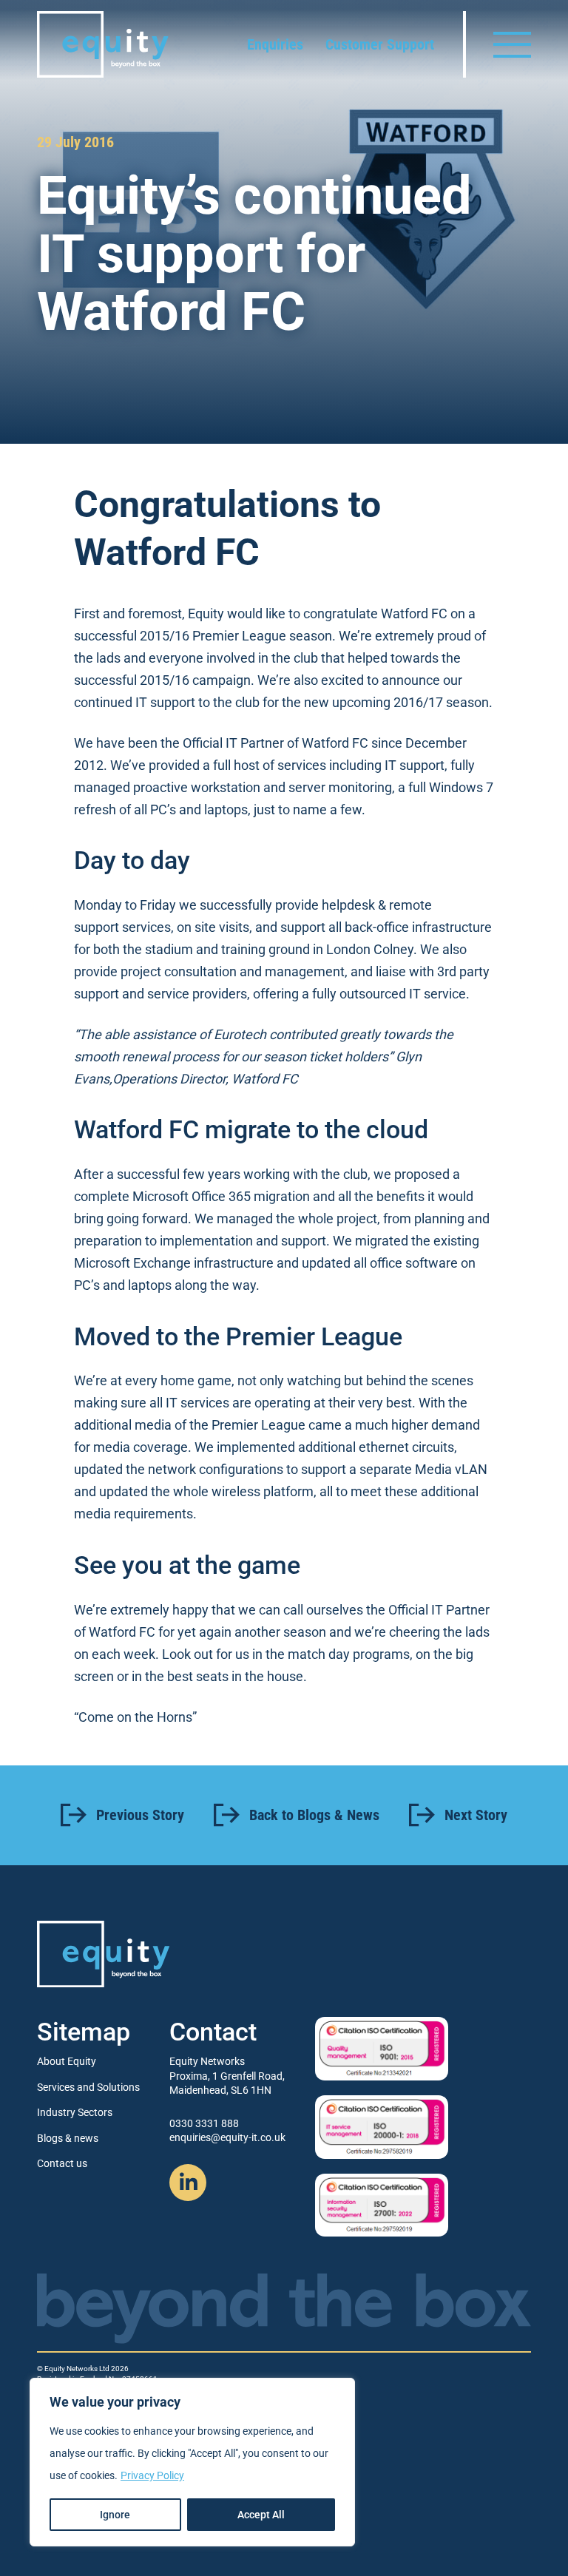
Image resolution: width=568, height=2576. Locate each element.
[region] (192, 2462)
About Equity (67, 2061)
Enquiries (275, 44)
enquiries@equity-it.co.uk (227, 2137)
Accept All (261, 2515)
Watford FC (414, 613)
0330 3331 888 (204, 2123)
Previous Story (140, 1815)
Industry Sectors (75, 2112)
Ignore (115, 2515)
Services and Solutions (88, 2087)
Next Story (476, 1815)
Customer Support (380, 44)
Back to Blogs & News (314, 1815)
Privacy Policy (152, 2475)
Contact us (62, 2163)
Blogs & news (68, 2138)
